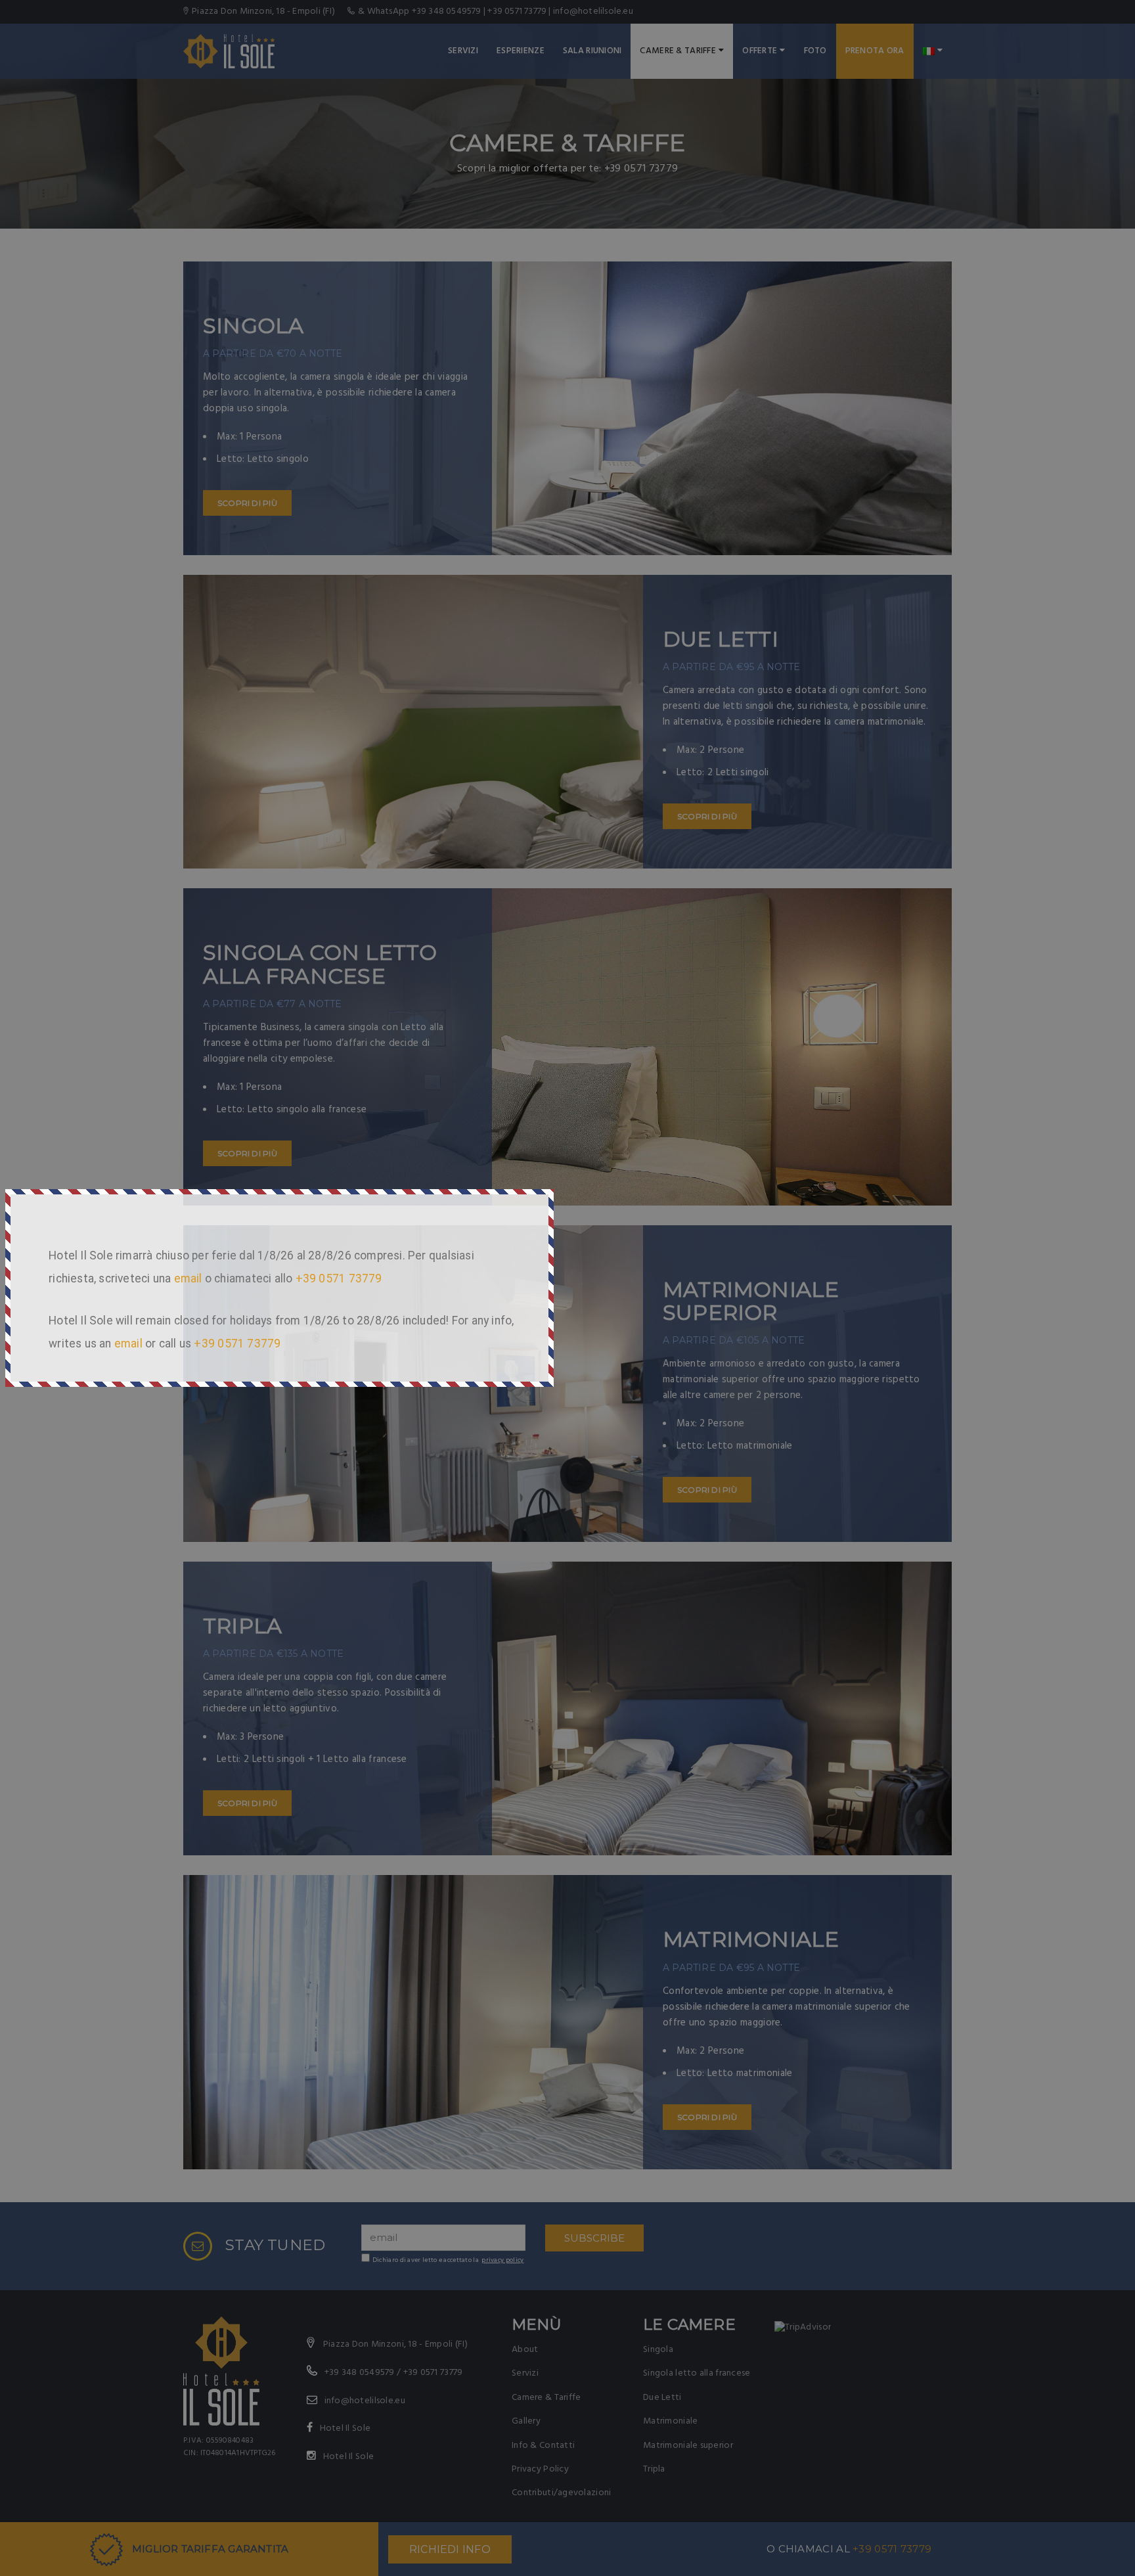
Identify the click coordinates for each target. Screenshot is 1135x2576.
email (188, 1278)
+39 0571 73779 (339, 1278)
